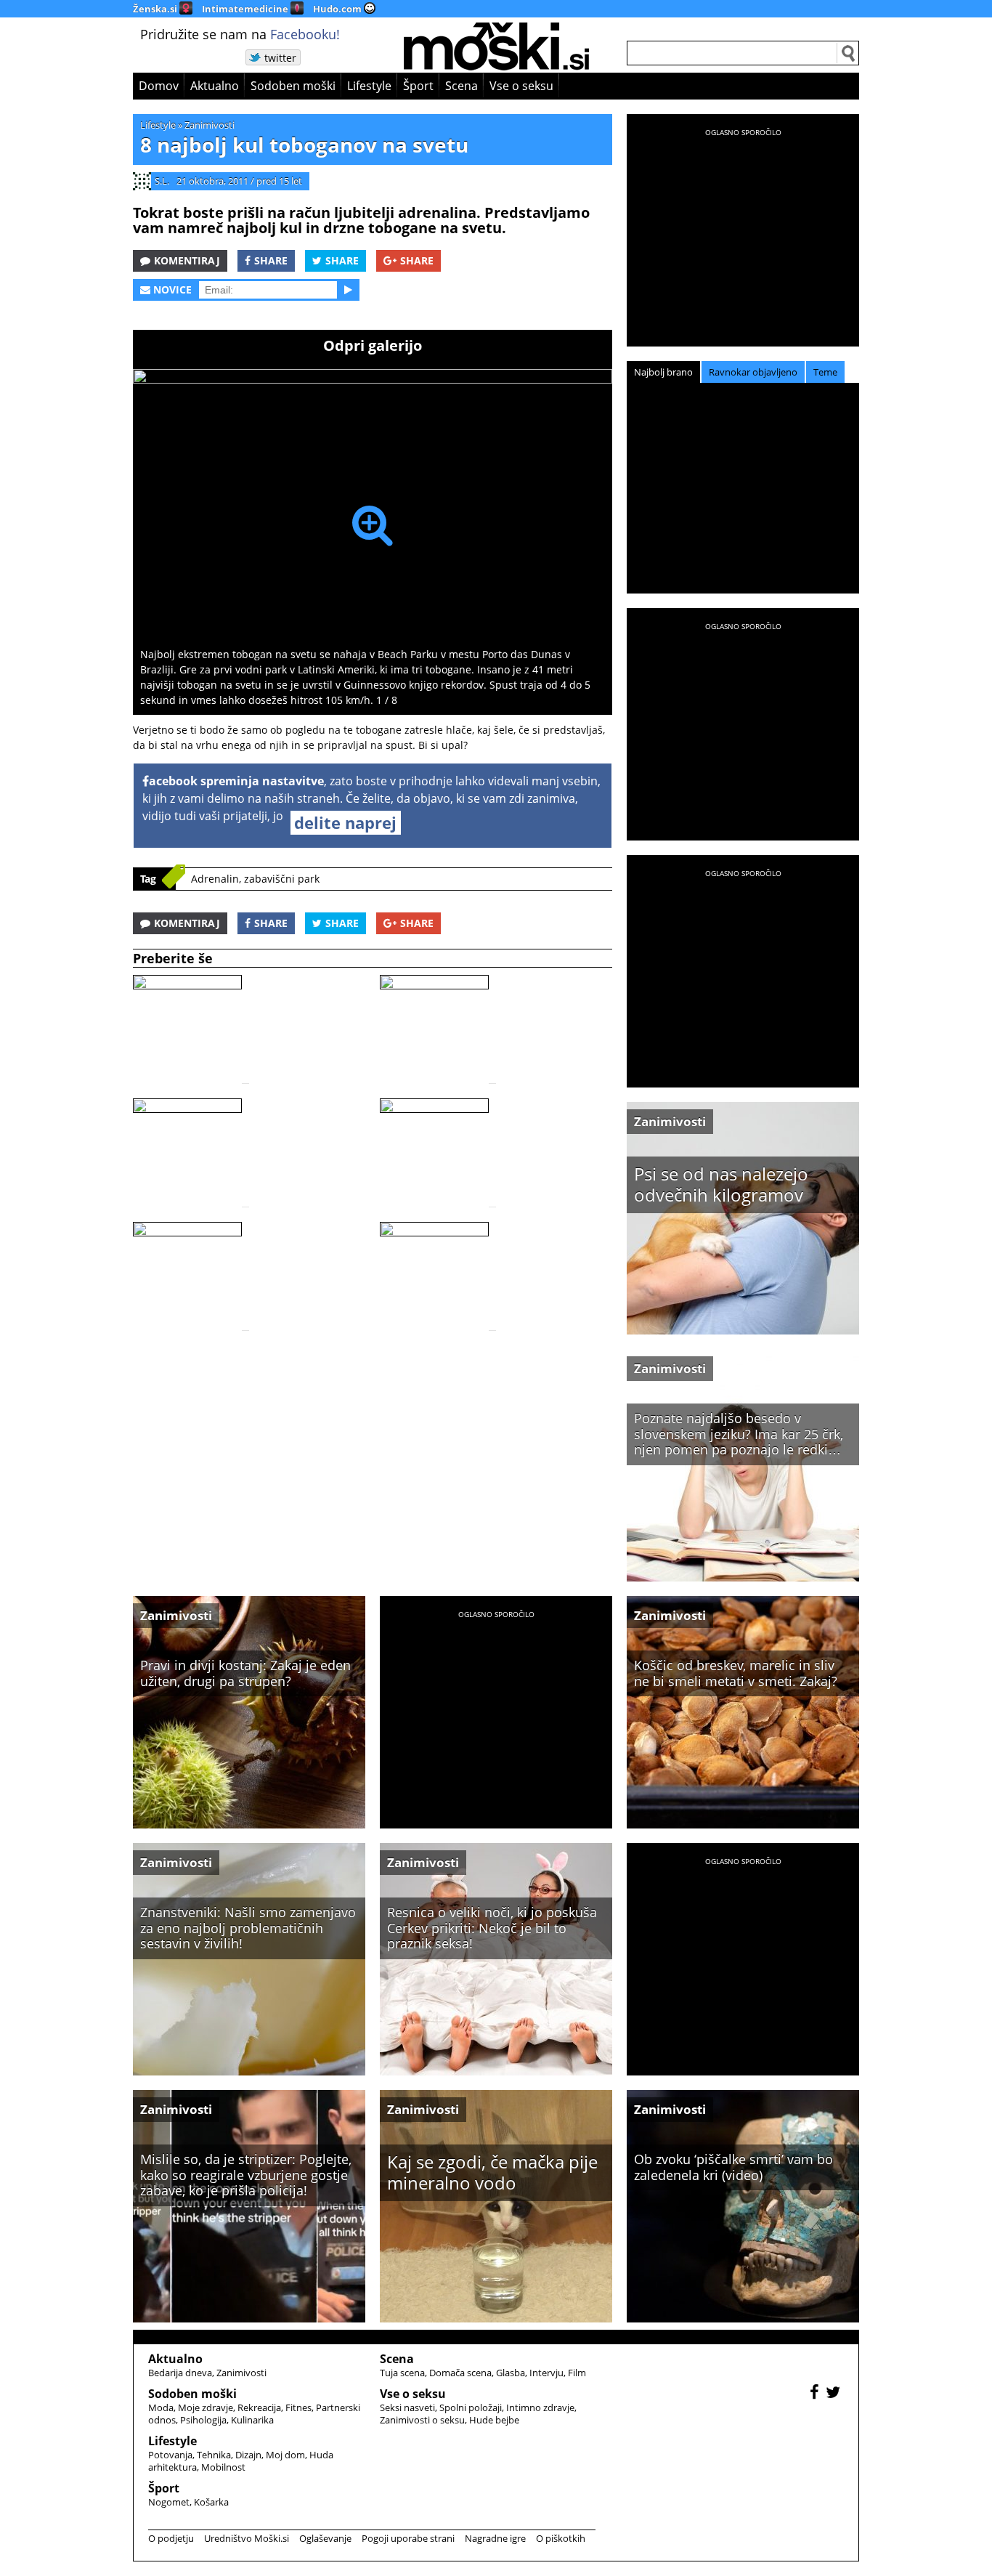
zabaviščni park (282, 879)
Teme (825, 372)
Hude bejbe (494, 2420)
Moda (161, 2407)
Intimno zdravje (540, 2407)
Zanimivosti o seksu (422, 2420)
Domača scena (460, 2373)
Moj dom (285, 2455)
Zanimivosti (210, 125)
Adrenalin (215, 879)
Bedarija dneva (180, 2373)
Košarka (211, 2502)
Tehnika (214, 2455)
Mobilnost (223, 2467)
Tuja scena (402, 2373)
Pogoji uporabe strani (408, 2538)
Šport (418, 86)
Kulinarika (252, 2420)
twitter (280, 58)
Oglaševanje (325, 2538)
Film (577, 2373)
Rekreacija (259, 2407)
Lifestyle (369, 86)
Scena (462, 86)
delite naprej (345, 822)
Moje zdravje (206, 2407)
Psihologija (203, 2420)
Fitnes (298, 2407)
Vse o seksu (521, 86)
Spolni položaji (471, 2407)
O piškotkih (561, 2538)
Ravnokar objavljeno (753, 372)
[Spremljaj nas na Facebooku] (816, 2394)
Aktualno (215, 86)
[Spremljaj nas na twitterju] (835, 2394)
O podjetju (171, 2538)
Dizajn (248, 2455)
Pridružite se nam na (240, 34)
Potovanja (170, 2455)
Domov (159, 86)
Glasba (511, 2373)
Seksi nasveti (407, 2407)
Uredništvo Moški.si (247, 2538)
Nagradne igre (495, 2538)
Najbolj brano (663, 372)
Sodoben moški (293, 86)
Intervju (546, 2373)
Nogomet (169, 2502)
